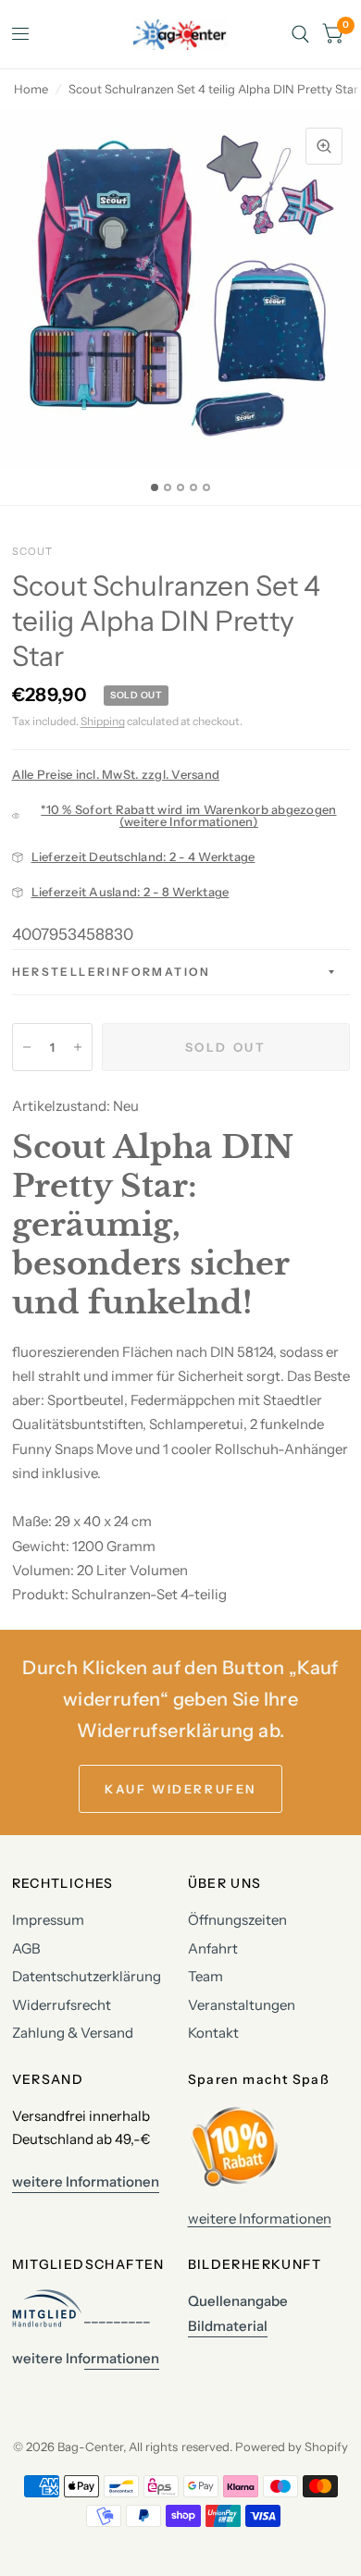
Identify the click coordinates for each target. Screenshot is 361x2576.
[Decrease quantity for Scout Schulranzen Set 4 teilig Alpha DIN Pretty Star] (27, 1047)
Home (31, 89)
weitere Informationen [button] (86, 2182)
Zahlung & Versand (73, 2033)
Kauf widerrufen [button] (180, 1789)
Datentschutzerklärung (87, 1976)
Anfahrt (213, 1948)
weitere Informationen (260, 2219)
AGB (26, 1948)
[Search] (300, 34)
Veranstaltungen (242, 2005)
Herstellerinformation (112, 972)
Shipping (103, 721)
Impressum (48, 1920)
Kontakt (213, 2033)
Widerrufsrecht (62, 2005)
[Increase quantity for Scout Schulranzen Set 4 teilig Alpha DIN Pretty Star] (78, 1047)
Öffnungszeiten (237, 1920)
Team (205, 1976)
